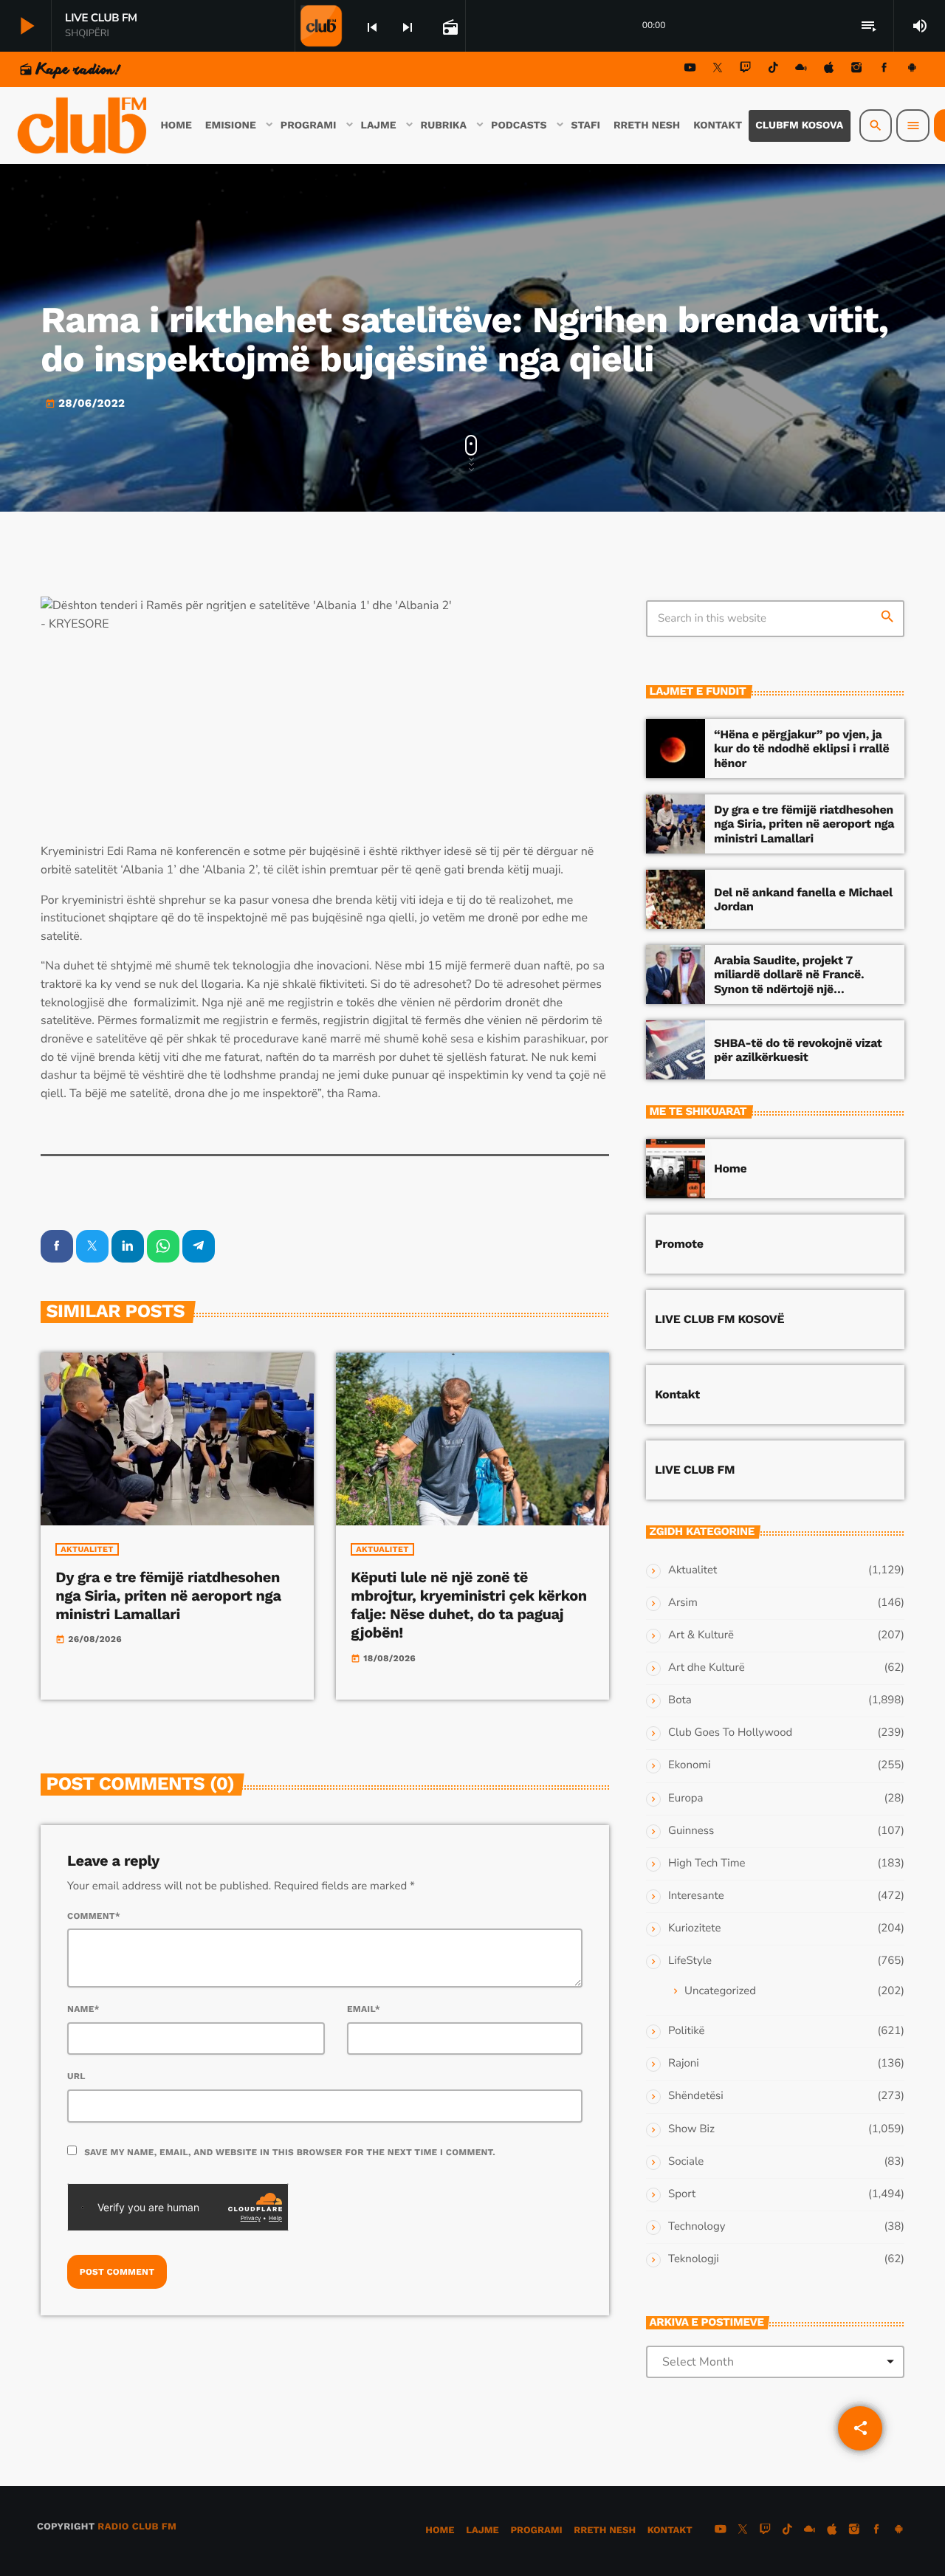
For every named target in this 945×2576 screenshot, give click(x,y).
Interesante (696, 1896)
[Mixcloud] (801, 70)
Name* (83, 2009)
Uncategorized (720, 1991)
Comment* (94, 1916)
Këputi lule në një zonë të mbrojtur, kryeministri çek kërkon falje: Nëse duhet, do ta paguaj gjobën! (468, 1605)
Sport (682, 2194)
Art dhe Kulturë (707, 1668)
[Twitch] (746, 70)
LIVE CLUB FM (695, 1470)
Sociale (686, 2162)
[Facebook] (884, 70)
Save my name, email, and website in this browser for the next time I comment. (290, 2152)
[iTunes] (829, 70)
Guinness (691, 1831)
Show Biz (691, 2129)
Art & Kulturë (701, 1635)
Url (76, 2076)
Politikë (686, 2031)
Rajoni (684, 2064)
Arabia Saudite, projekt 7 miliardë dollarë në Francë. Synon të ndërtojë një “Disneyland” (789, 982)
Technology (697, 2227)
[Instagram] (856, 70)
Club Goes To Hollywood (730, 1733)
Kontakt (677, 1394)
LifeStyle (690, 1961)
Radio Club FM (137, 2527)
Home (730, 1168)
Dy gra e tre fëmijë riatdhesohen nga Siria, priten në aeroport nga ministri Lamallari (168, 1596)
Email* (364, 2009)
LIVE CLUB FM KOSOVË (719, 1319)
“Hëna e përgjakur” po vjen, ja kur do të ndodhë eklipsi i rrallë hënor (801, 748)
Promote (679, 1244)
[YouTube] (690, 70)
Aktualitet (87, 1549)
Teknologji (694, 2259)
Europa (685, 1799)
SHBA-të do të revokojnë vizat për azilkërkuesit (798, 1050)
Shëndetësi (696, 2096)
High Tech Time (707, 1864)
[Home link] (83, 126)
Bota (680, 1700)
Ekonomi (690, 1765)
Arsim (683, 1603)
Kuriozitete (694, 1928)
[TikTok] (773, 70)
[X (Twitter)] (718, 70)
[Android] (912, 70)
